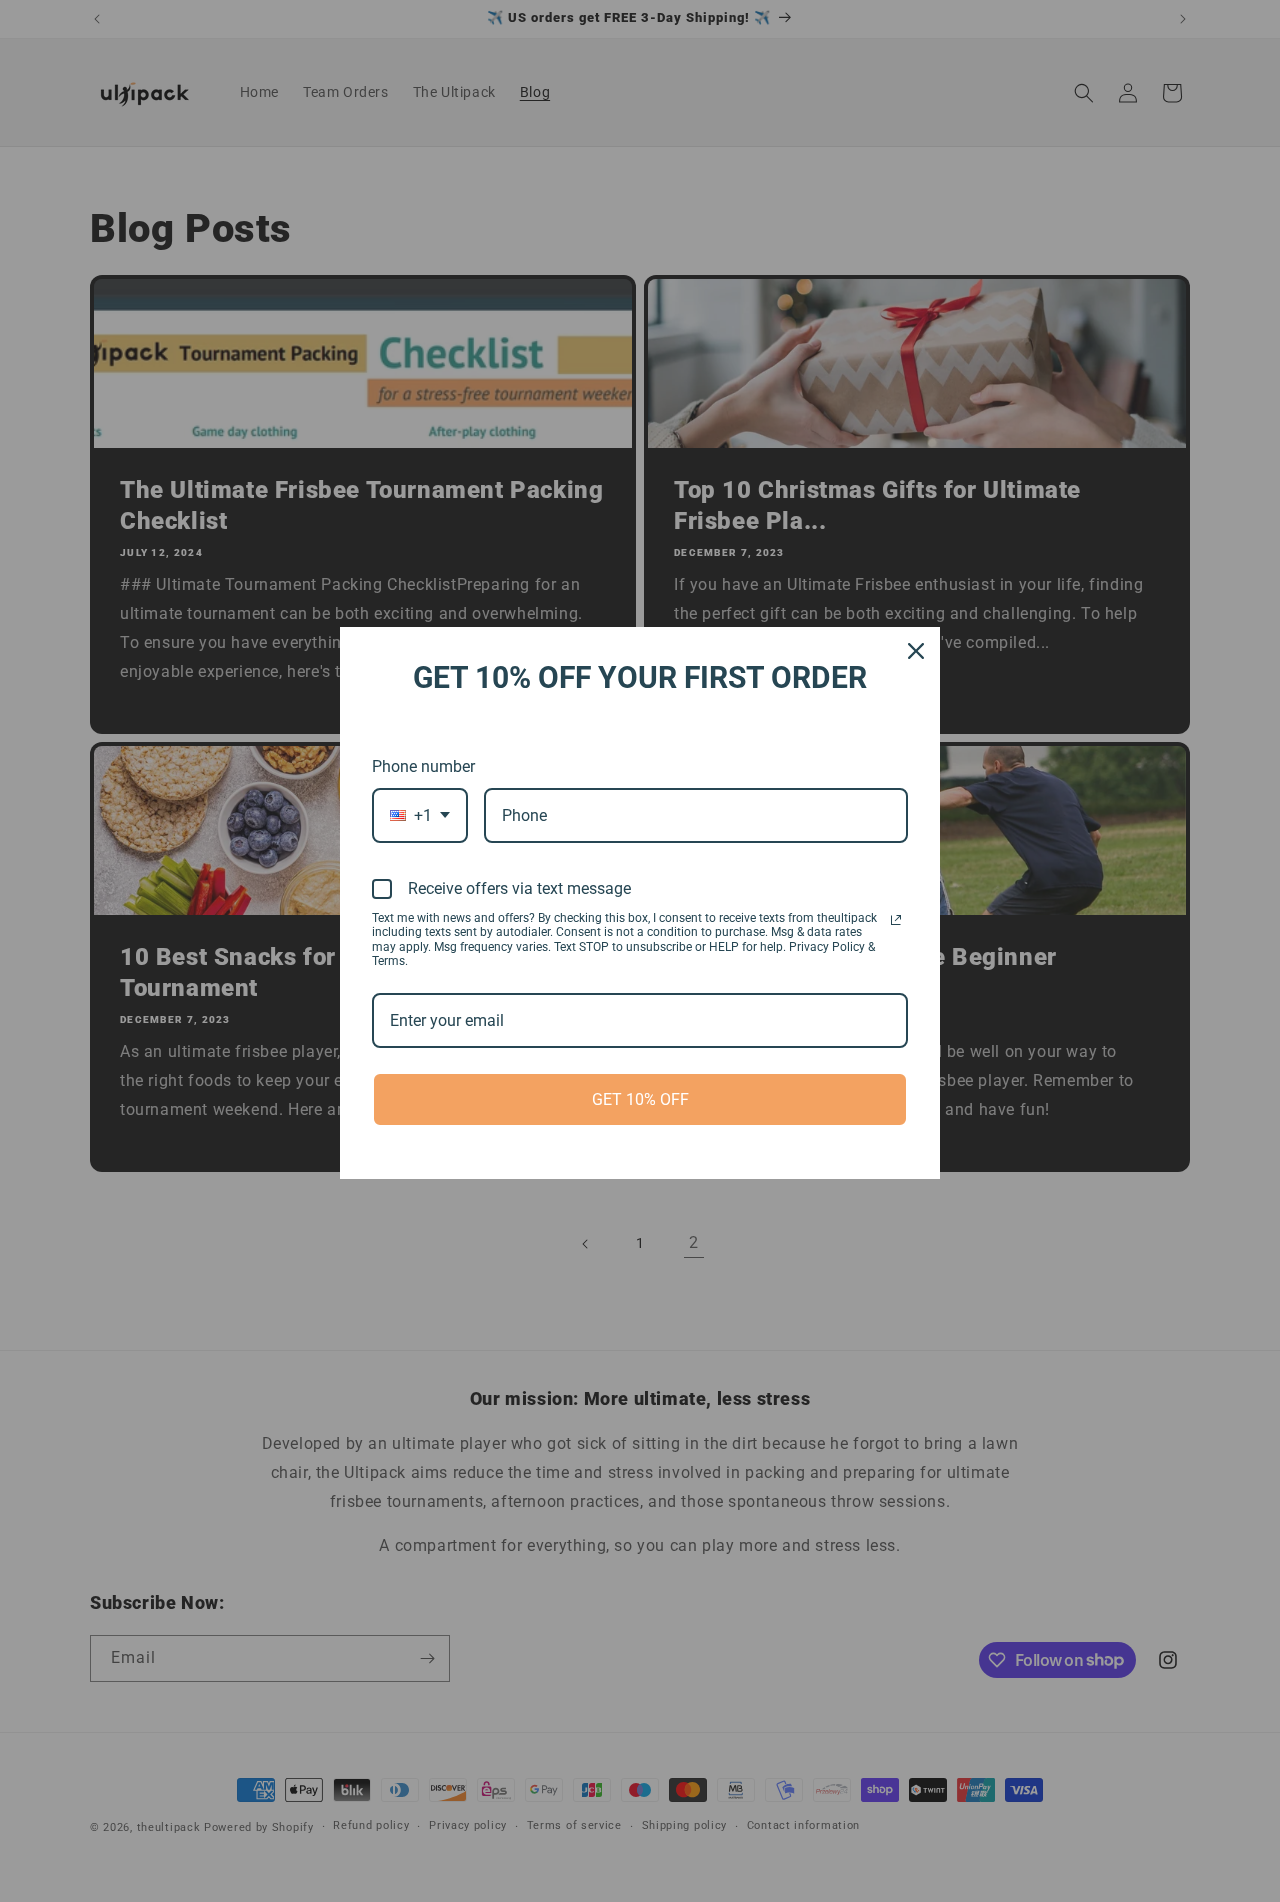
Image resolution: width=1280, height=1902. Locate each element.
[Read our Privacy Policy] (896, 920)
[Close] (916, 651)
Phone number (423, 766)
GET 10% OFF (640, 1099)
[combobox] (420, 815)
